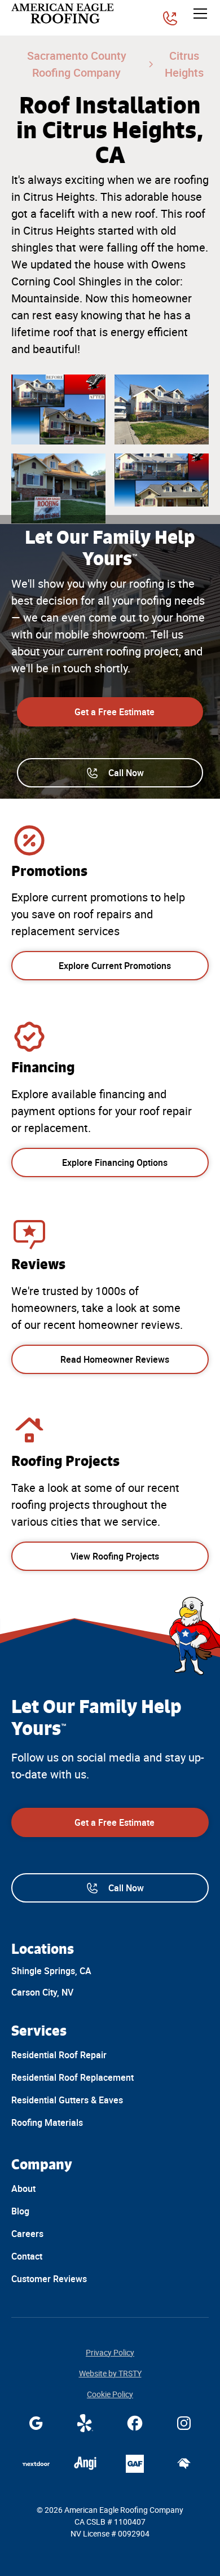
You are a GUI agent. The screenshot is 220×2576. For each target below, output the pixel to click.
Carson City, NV (42, 1992)
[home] (64, 14)
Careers (27, 2234)
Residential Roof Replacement (72, 2077)
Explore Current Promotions (115, 966)
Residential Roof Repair (59, 2055)
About (23, 2189)
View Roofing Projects (115, 1556)
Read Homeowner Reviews (115, 1359)
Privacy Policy (110, 2353)
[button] (198, 14)
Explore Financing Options (115, 1162)
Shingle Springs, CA (51, 1971)
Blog (20, 2211)
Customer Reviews (49, 2279)
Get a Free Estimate (115, 712)
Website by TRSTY (110, 2374)
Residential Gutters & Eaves (67, 2100)
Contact (27, 2256)
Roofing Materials (47, 2123)
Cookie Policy (110, 2394)
